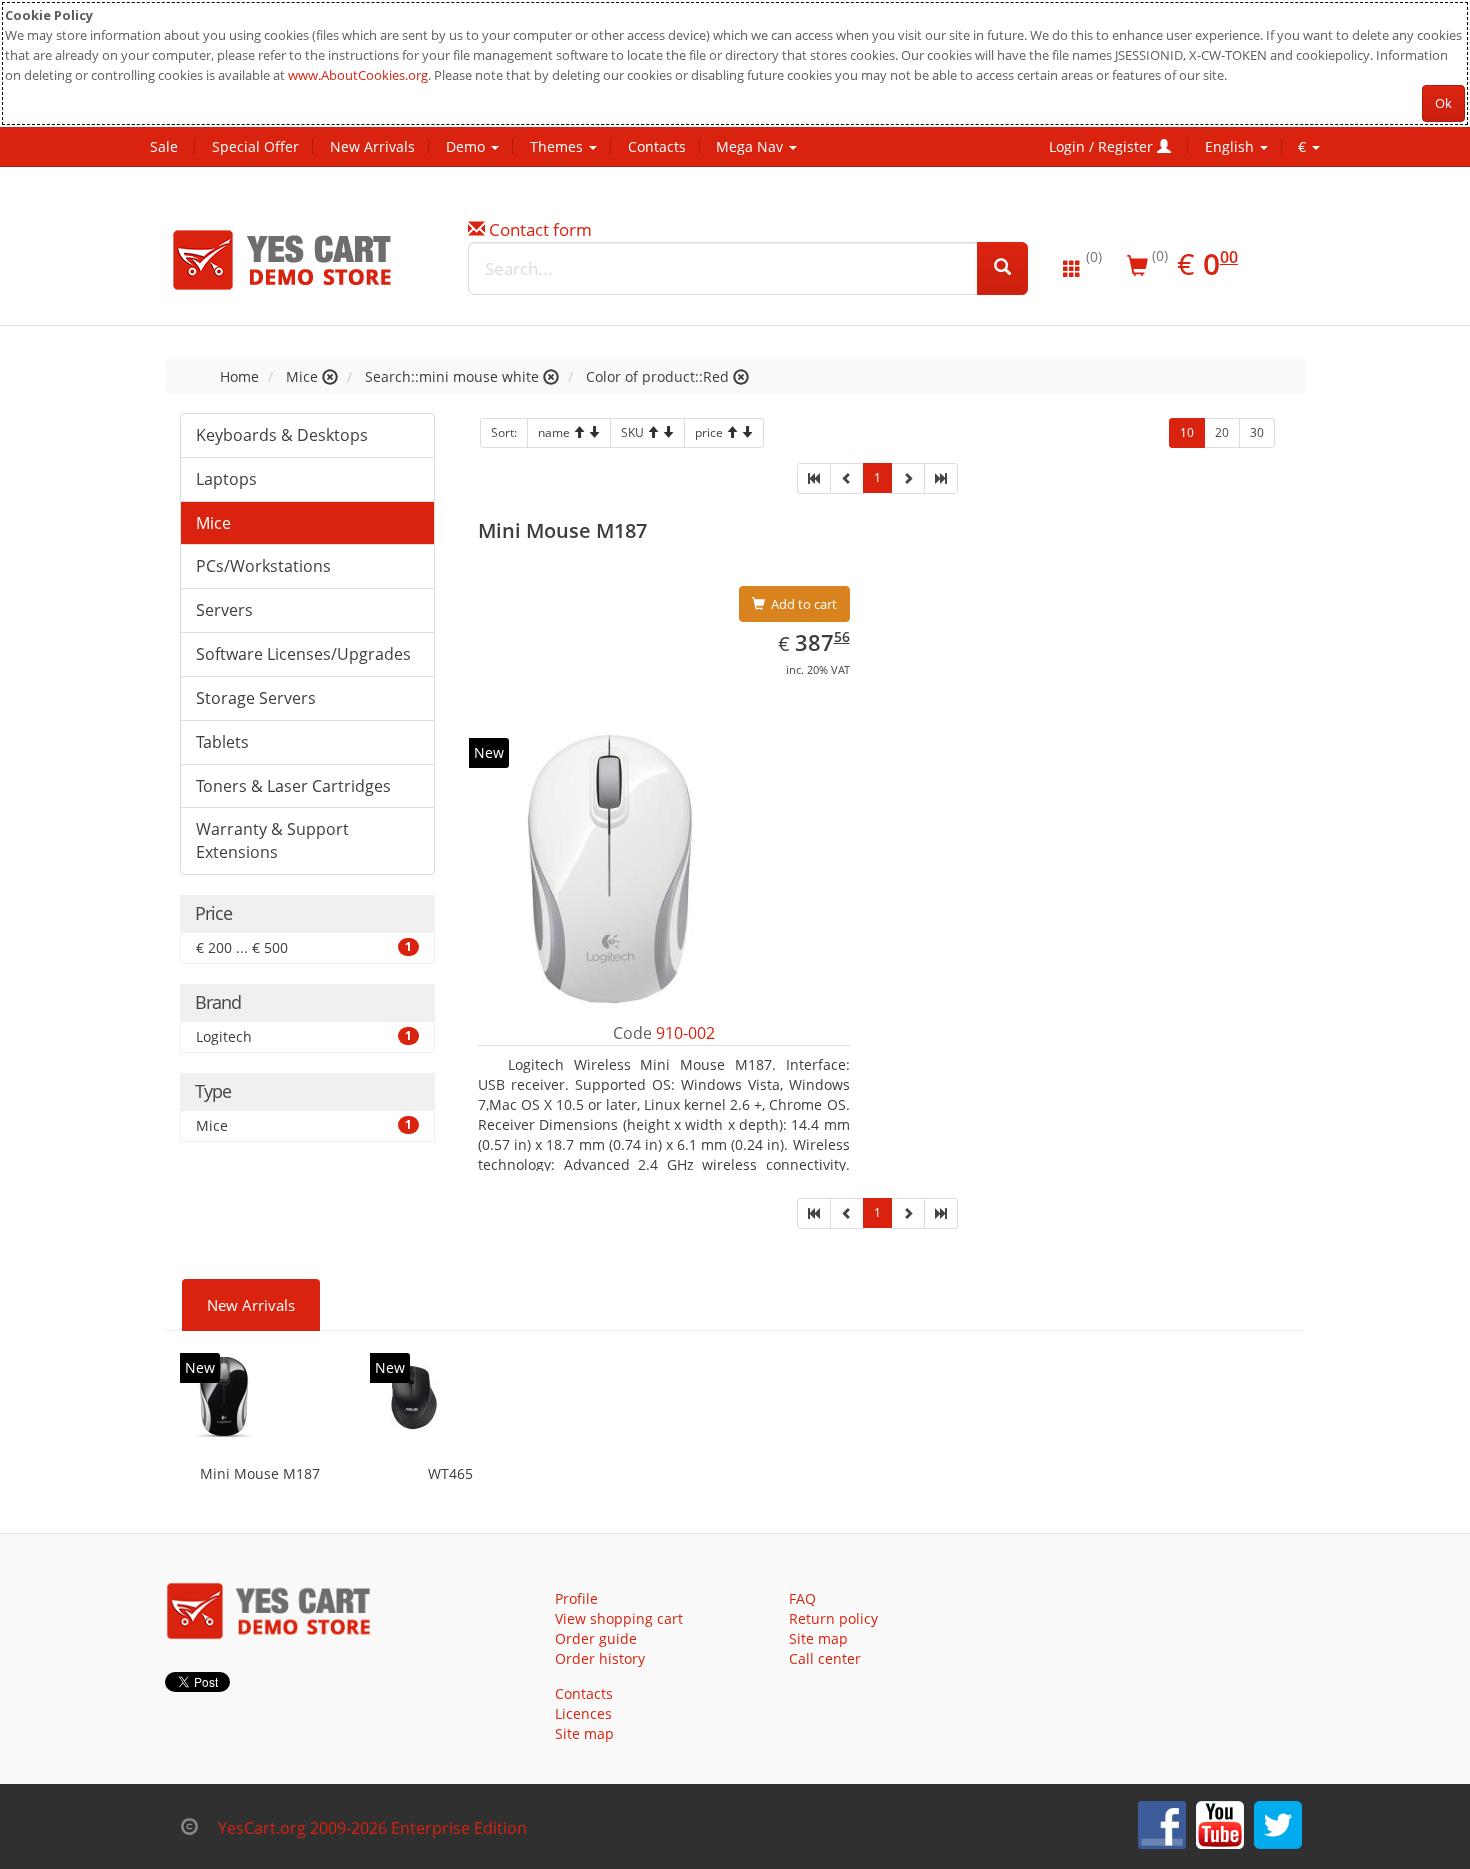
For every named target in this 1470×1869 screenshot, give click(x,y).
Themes (558, 146)
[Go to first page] (814, 478)
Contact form (540, 229)
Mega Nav (751, 146)
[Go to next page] (908, 478)
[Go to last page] (941, 478)
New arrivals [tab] (251, 1305)
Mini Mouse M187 (260, 1473)
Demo (467, 146)
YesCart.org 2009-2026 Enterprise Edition (372, 1828)
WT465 (450, 1473)
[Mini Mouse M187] (224, 1397)
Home (239, 376)
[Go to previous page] (847, 478)
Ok (1443, 103)
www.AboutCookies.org (358, 75)
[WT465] (414, 1397)
